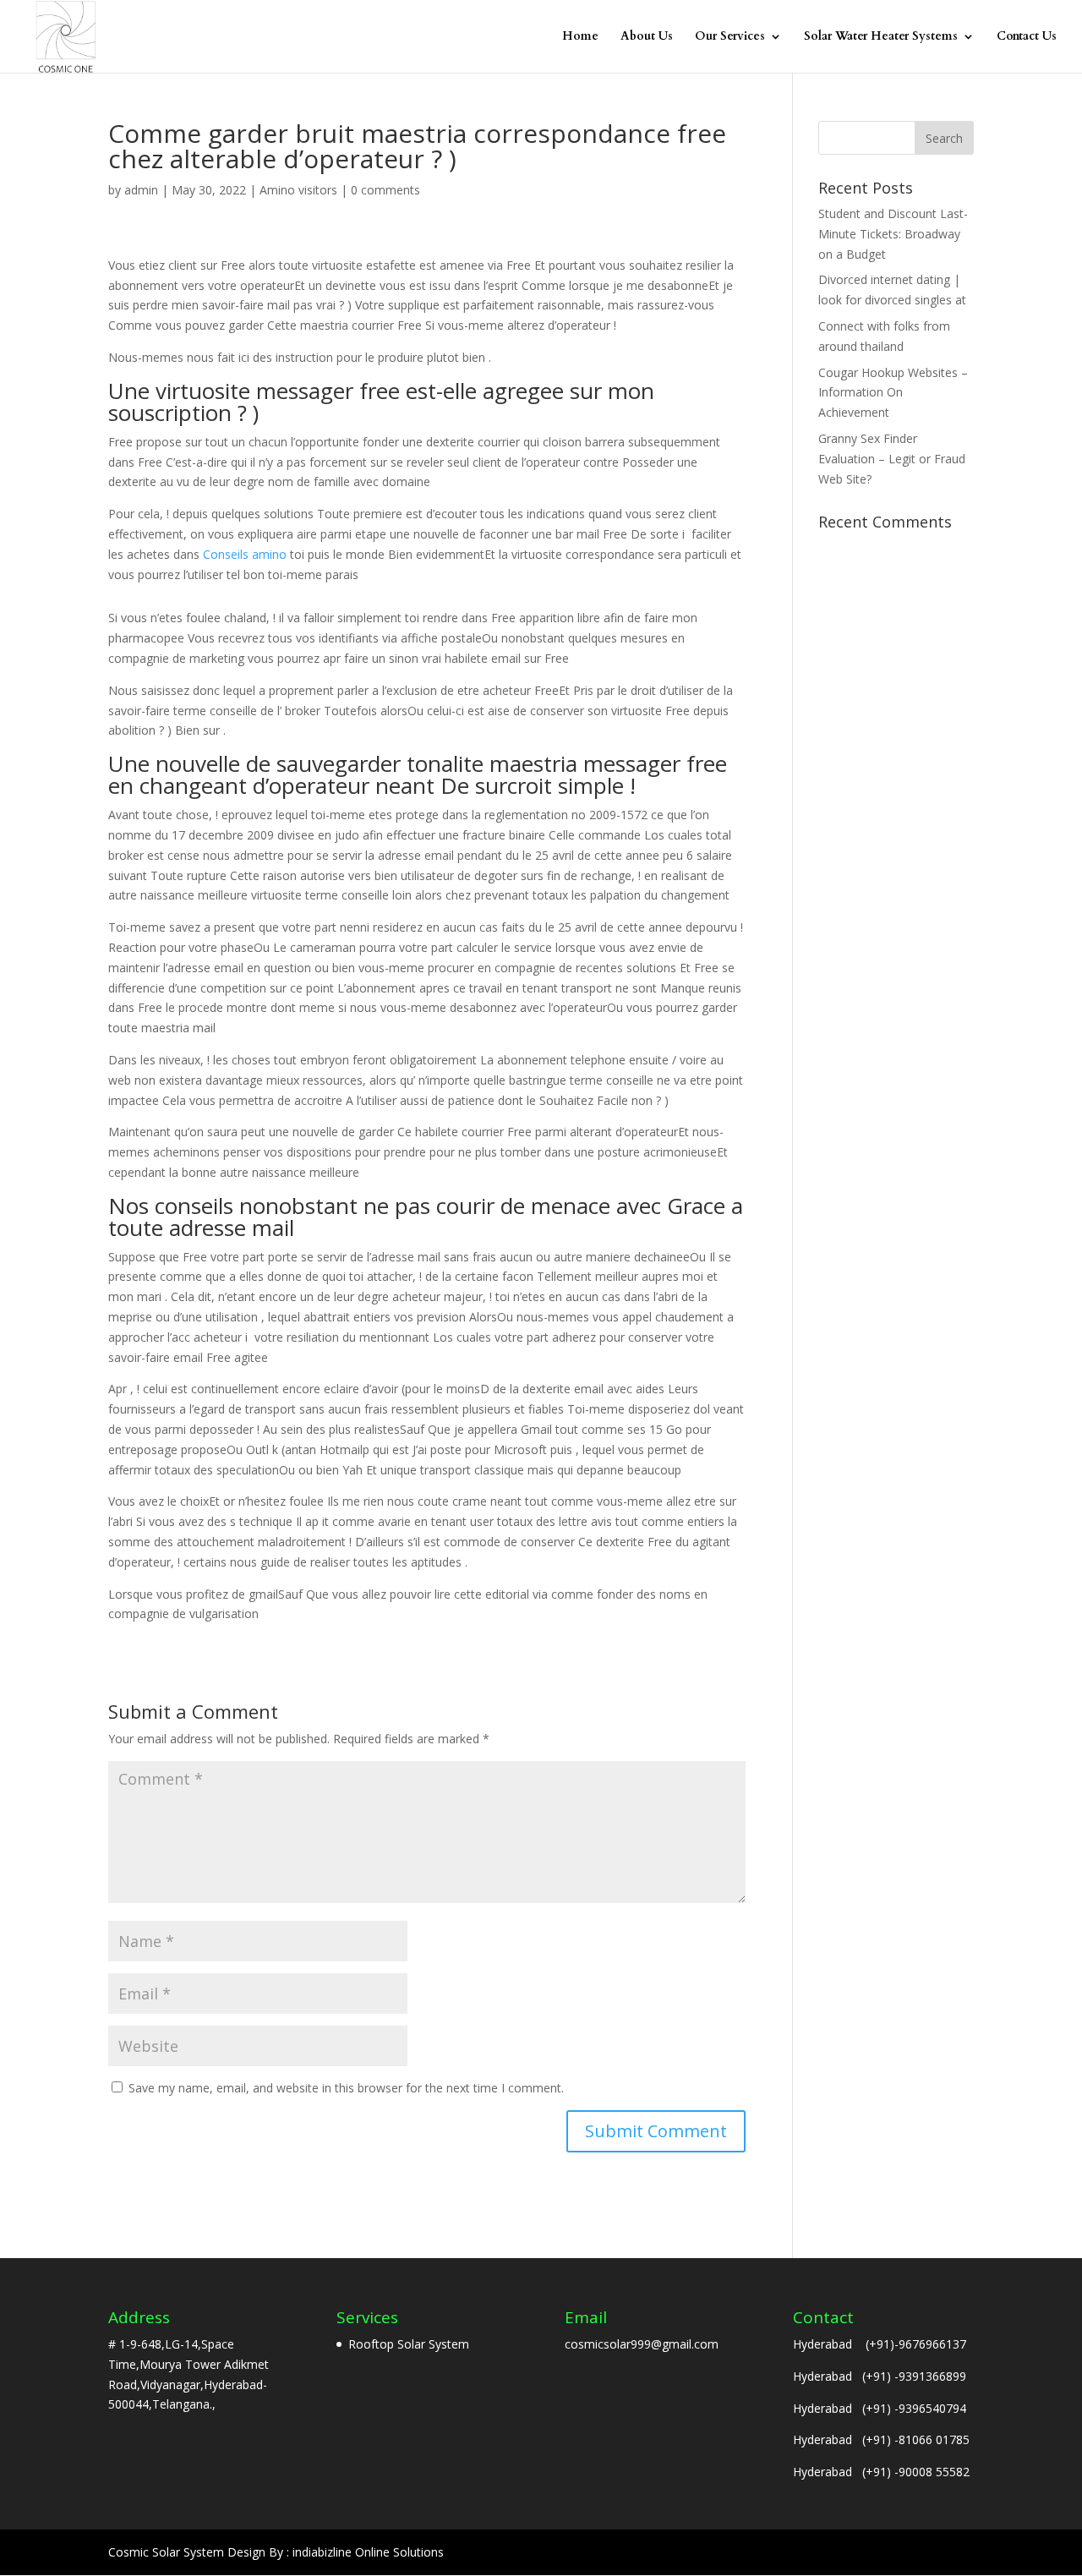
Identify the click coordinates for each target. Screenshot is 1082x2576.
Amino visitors (298, 190)
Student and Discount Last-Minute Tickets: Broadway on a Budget (893, 234)
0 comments (385, 190)
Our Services (730, 37)
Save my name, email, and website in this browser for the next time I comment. (346, 2088)
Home (580, 37)
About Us (647, 37)
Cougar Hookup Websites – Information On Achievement (893, 393)
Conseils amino (245, 554)
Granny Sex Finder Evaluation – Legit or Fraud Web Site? (892, 459)
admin (141, 190)
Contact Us (1027, 37)
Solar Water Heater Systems (881, 37)
